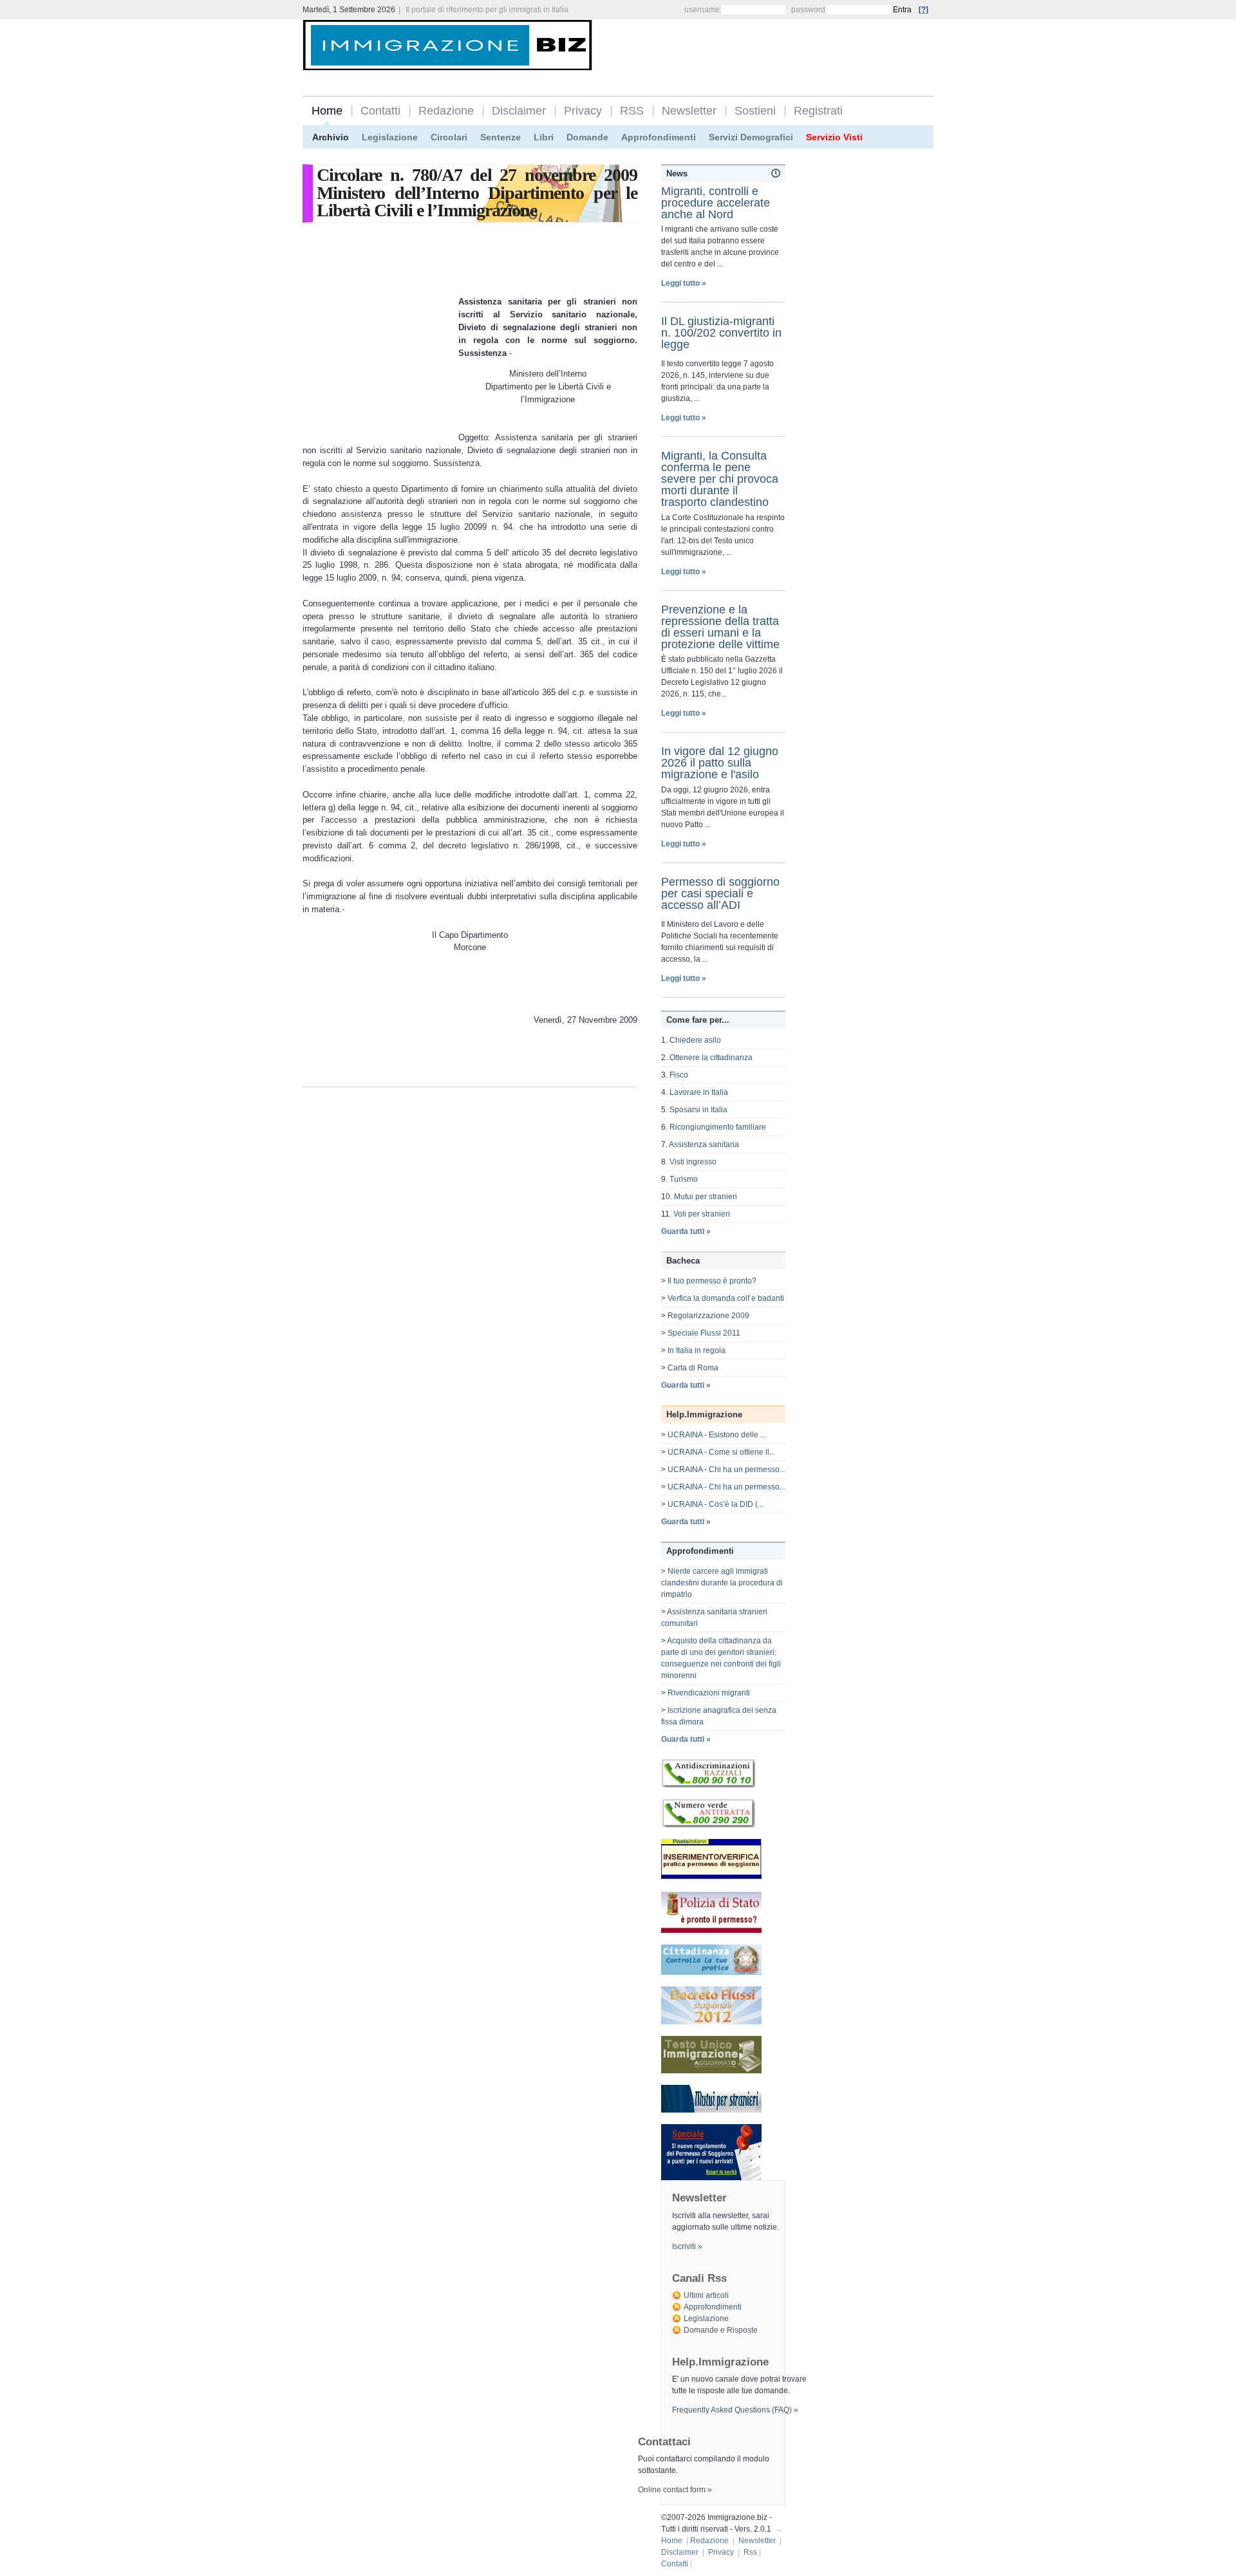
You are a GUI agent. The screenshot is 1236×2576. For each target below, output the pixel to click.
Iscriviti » (687, 2246)
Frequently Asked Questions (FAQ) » (735, 2410)
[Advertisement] (783, 46)
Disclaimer (519, 111)
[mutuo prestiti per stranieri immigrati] (711, 2110)
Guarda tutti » (686, 1231)
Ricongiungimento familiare (718, 1127)
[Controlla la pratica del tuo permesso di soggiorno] (711, 1878)
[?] (923, 10)
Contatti (380, 111)
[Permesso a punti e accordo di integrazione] (711, 2178)
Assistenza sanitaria (704, 1144)
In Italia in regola (697, 1350)
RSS (632, 111)
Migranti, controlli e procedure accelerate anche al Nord (716, 203)
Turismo (684, 1179)
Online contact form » (675, 2490)
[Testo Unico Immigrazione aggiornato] (711, 2071)
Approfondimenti (659, 137)
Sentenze (501, 137)
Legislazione (390, 137)
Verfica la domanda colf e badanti (726, 1298)
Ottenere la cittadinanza (711, 1058)
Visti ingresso (693, 1162)
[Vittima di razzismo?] (708, 1785)
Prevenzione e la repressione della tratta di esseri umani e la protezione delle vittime (720, 627)
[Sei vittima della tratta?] (708, 1825)
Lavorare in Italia (699, 1092)
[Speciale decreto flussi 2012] (711, 2022)
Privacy (583, 111)
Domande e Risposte (721, 2330)
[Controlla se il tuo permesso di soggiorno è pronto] (711, 1930)
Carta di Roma (693, 1368)
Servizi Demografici (751, 137)
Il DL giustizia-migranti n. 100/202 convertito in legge (721, 333)
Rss (750, 2552)
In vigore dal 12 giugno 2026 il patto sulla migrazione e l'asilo (720, 763)
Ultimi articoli (706, 2295)
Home (327, 111)
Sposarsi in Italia (698, 1110)
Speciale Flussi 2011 (704, 1333)
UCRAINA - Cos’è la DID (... (716, 1504)
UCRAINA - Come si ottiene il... (721, 1452)
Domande (587, 137)
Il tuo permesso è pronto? (712, 1281)
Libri (544, 137)
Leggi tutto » (684, 283)
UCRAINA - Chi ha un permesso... (726, 1470)
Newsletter (689, 111)
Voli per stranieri (702, 1214)
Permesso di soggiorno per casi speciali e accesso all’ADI (720, 893)
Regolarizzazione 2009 (708, 1316)
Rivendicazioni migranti (709, 1693)
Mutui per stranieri (706, 1197)
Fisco (679, 1075)
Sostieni (755, 111)
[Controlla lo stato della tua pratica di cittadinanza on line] (711, 1972)
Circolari (449, 137)
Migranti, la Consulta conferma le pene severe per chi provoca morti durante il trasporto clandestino (720, 479)
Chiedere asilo (695, 1040)
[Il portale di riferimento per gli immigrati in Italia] (447, 60)
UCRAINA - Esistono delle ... (717, 1435)
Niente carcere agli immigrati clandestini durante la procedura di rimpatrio (722, 1583)
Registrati (818, 111)
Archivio (331, 137)
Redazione (446, 111)
